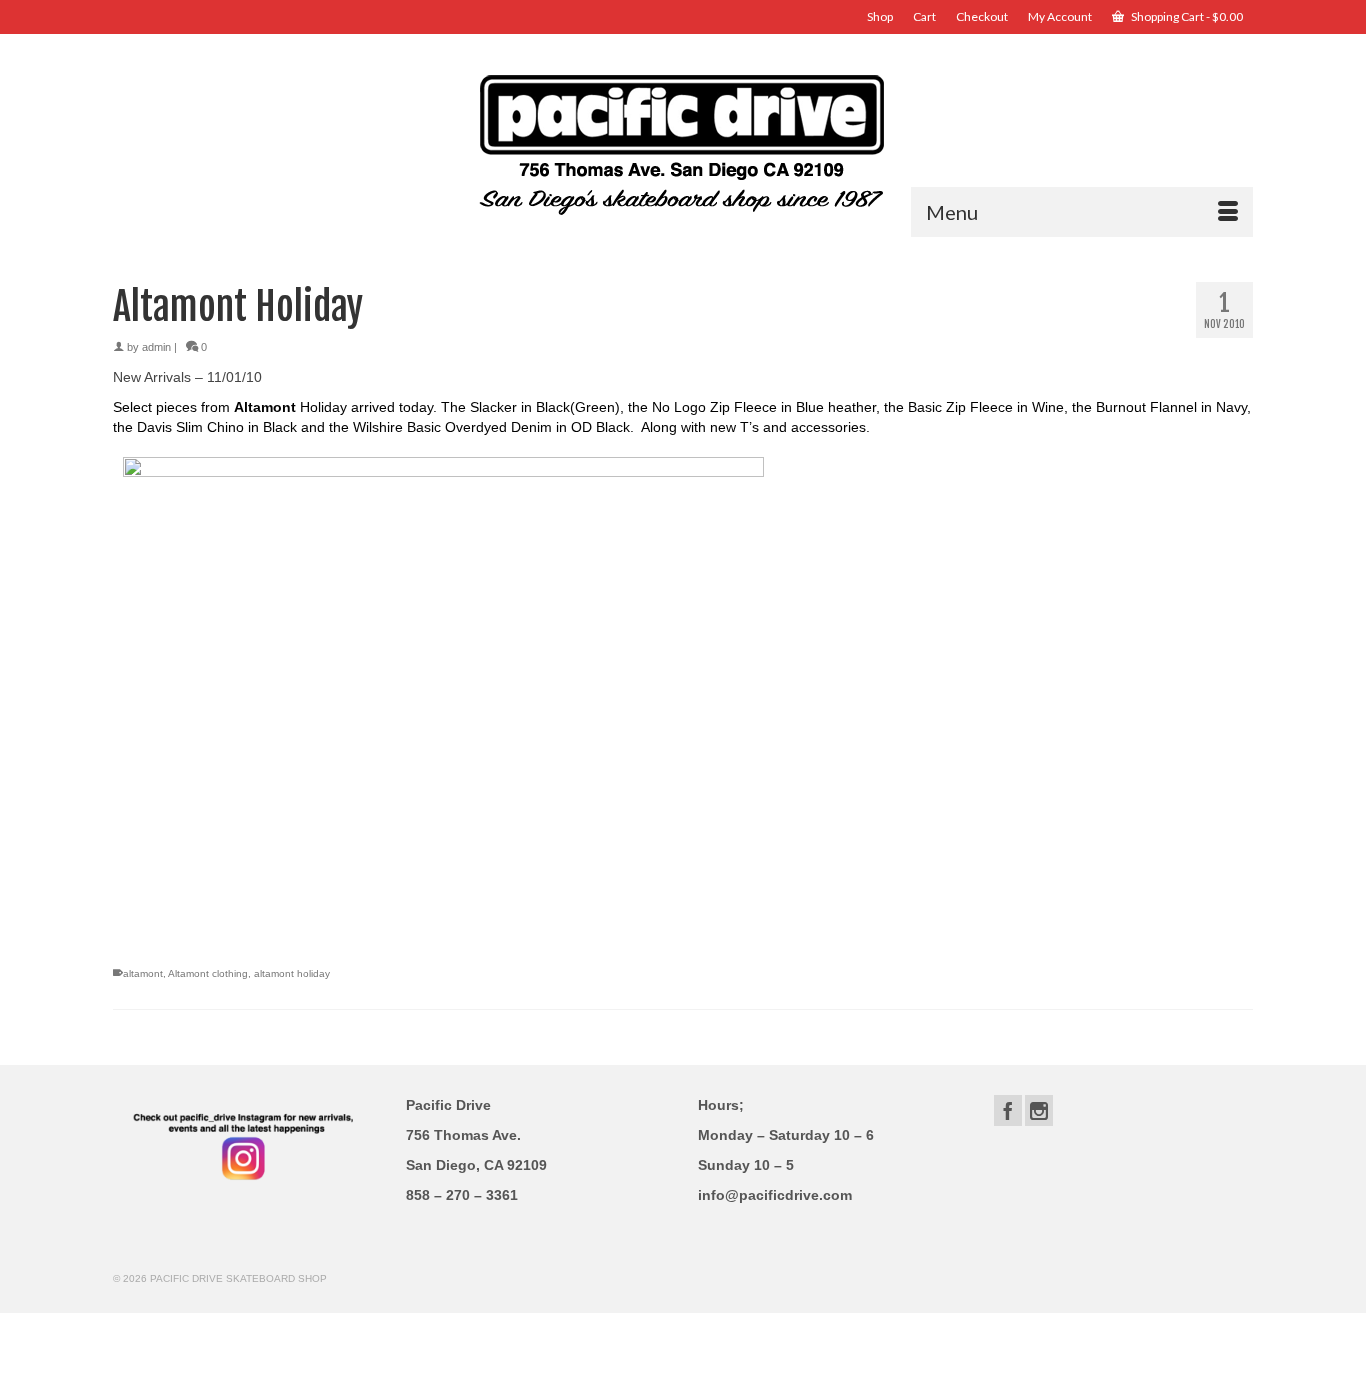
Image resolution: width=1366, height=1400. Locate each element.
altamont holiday (292, 973)
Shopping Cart (1186, 16)
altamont (143, 973)
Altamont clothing (208, 973)
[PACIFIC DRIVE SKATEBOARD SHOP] (683, 142)
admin (156, 347)
